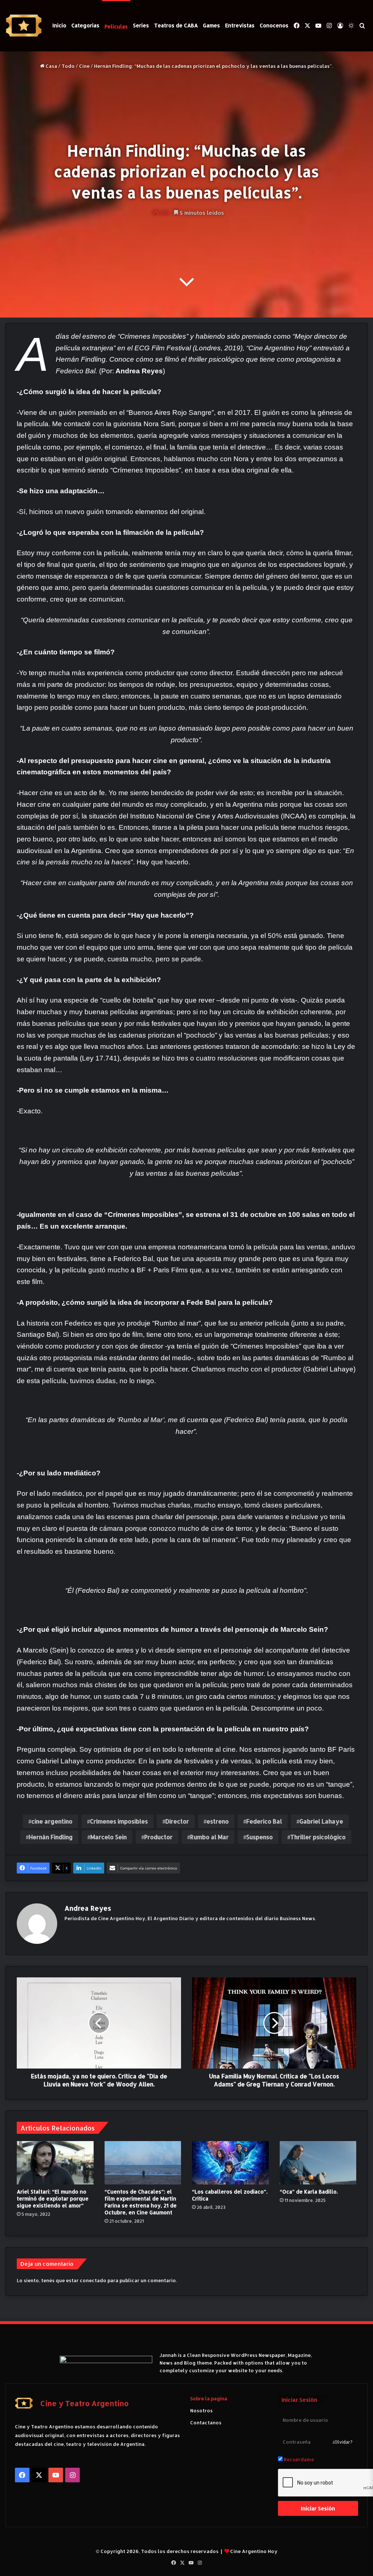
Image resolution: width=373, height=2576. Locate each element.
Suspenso (260, 1837)
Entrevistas (240, 25)
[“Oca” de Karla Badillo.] (318, 2163)
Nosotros (201, 2410)
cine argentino (52, 1821)
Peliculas (116, 26)
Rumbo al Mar (209, 1837)
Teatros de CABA (176, 25)
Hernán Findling (51, 1837)
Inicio (59, 25)
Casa (51, 66)
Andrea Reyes (88, 1908)
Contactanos (206, 2423)
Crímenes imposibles (119, 1821)
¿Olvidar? (343, 2442)
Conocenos (274, 25)
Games (211, 25)
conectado (93, 2280)
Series (141, 25)
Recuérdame (298, 2459)
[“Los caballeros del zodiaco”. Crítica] (230, 2163)
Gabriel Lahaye (321, 1821)
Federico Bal (264, 1821)
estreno (218, 1821)
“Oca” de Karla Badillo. (309, 2192)
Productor (158, 1837)
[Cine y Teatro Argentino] (24, 26)
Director (177, 1821)
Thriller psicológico (318, 1837)
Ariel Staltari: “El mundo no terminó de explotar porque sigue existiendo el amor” (53, 2198)
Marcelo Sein (109, 1837)
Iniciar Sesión (318, 2508)
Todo (68, 66)
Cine (84, 66)
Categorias (85, 25)
